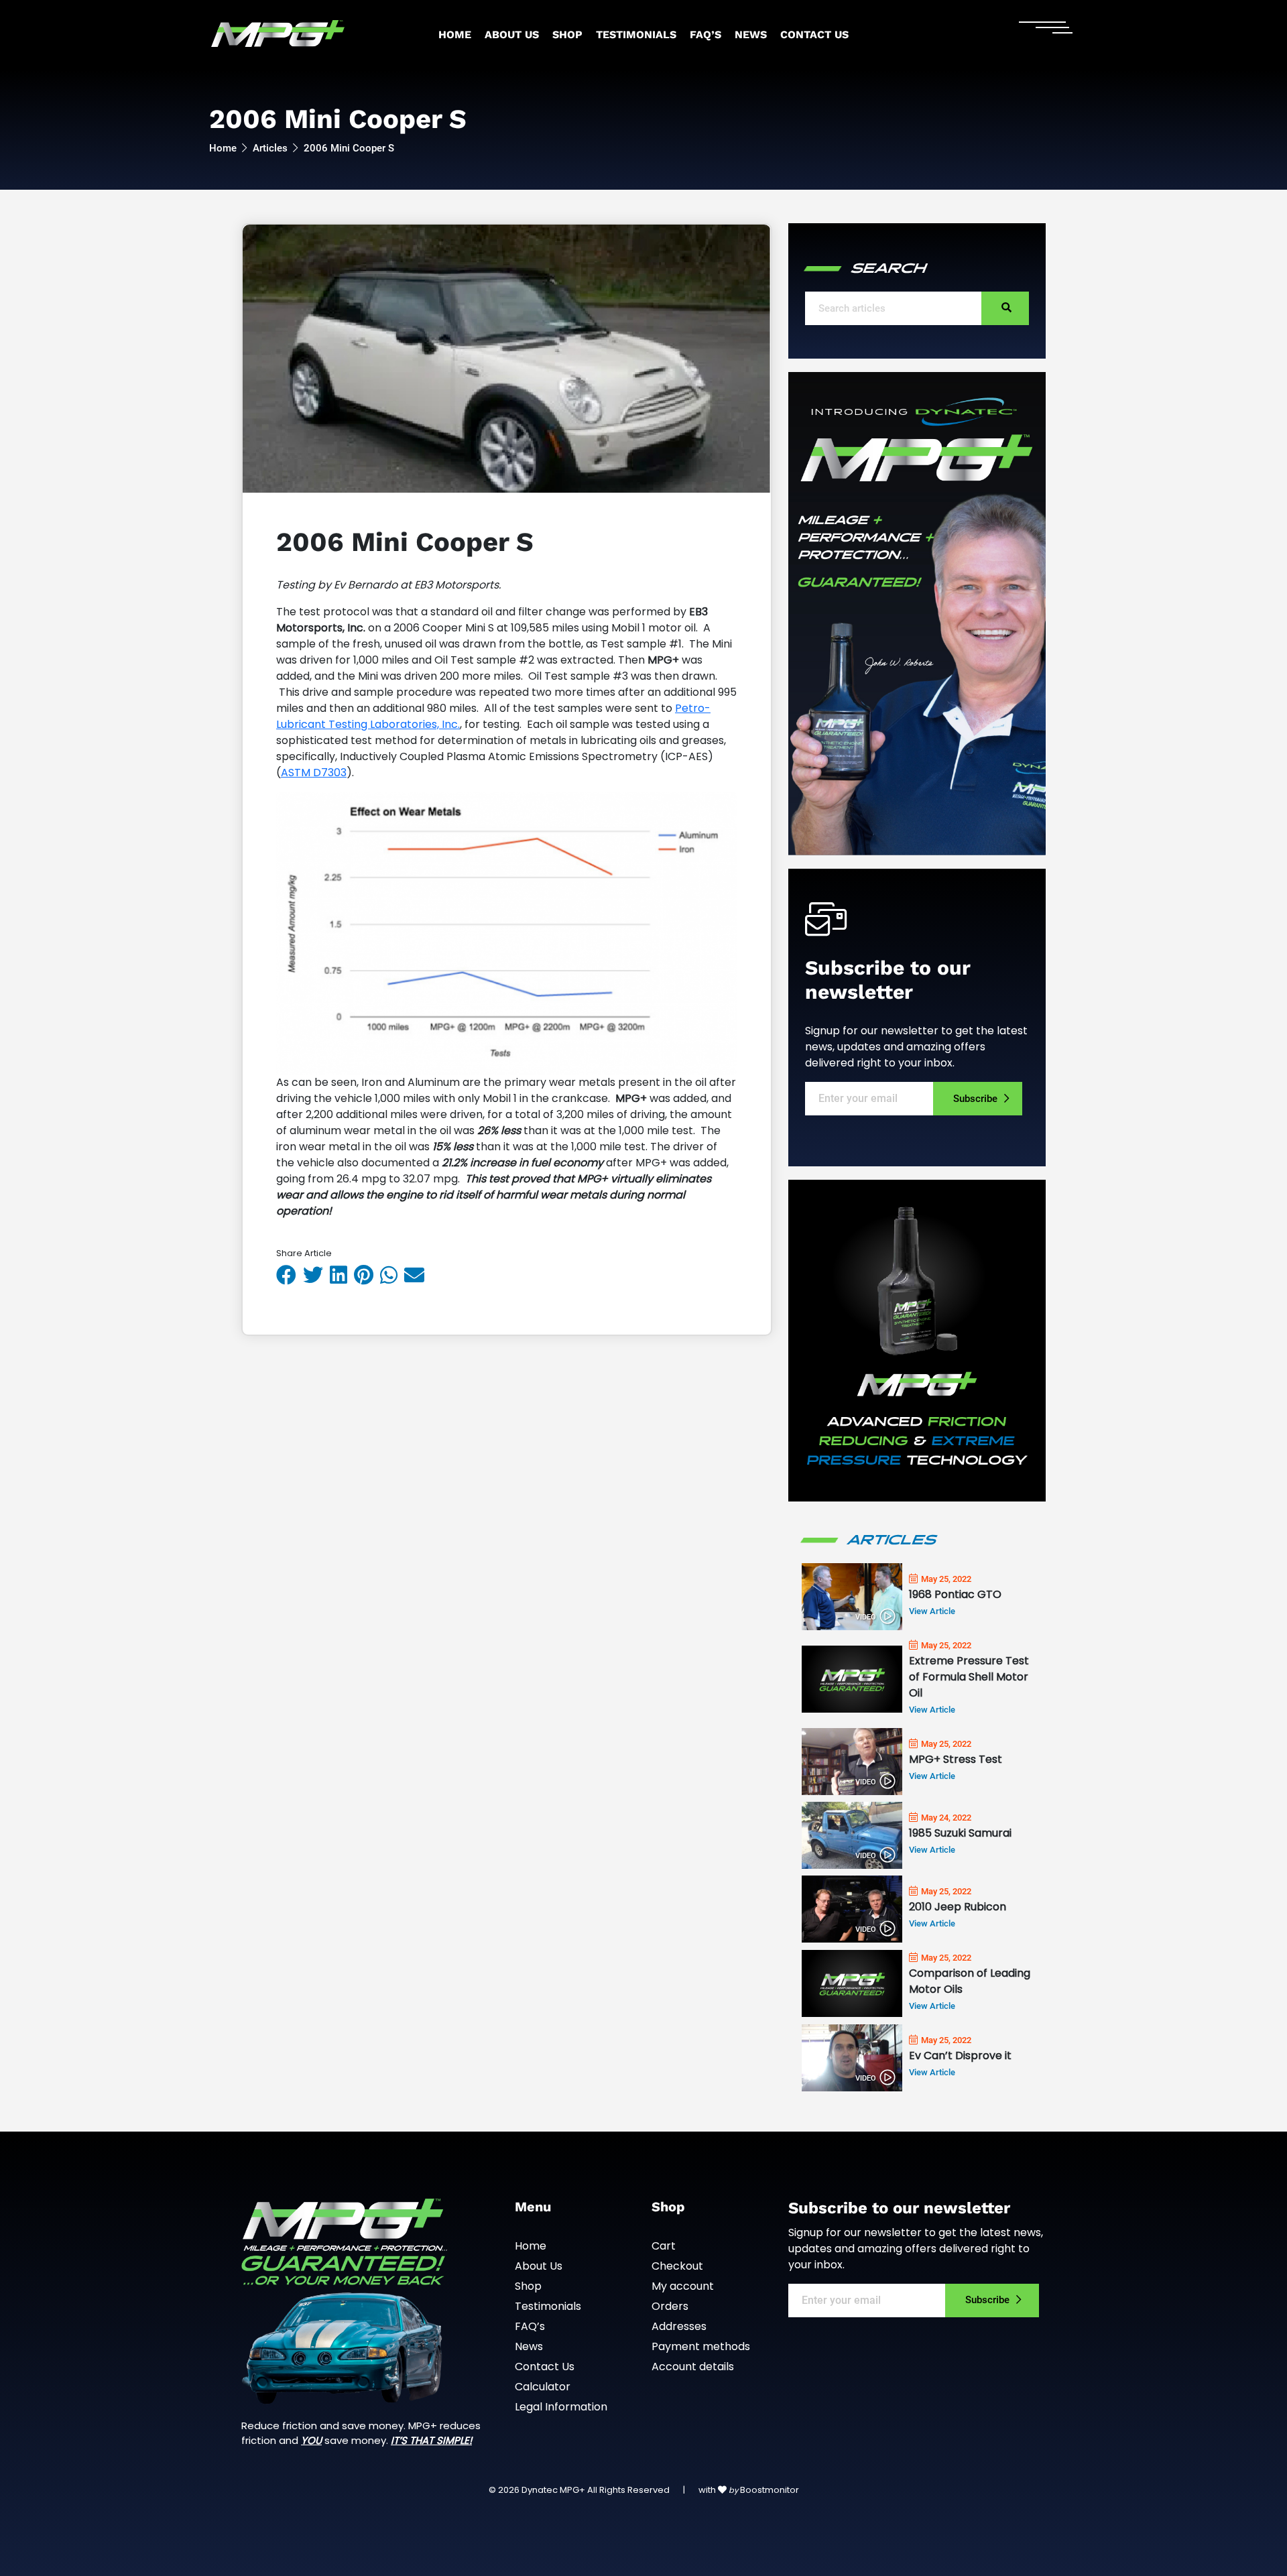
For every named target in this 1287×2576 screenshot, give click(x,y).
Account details (693, 2367)
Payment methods (701, 2346)
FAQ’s (706, 35)
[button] (1005, 308)
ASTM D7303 (314, 773)
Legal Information (561, 2407)
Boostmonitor (770, 2490)
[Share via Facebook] (290, 1275)
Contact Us (814, 35)
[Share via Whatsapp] (392, 1275)
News (751, 35)
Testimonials (636, 35)
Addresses (679, 2326)
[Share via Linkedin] (342, 1275)
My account (683, 2286)
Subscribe (975, 1099)
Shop (567, 35)
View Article (932, 1611)
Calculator (543, 2387)
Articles (270, 148)
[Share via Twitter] (316, 1275)
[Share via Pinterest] (367, 1275)
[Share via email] (418, 1275)
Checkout (677, 2266)
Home (455, 35)
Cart (664, 2246)
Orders (670, 2306)
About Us (512, 35)
